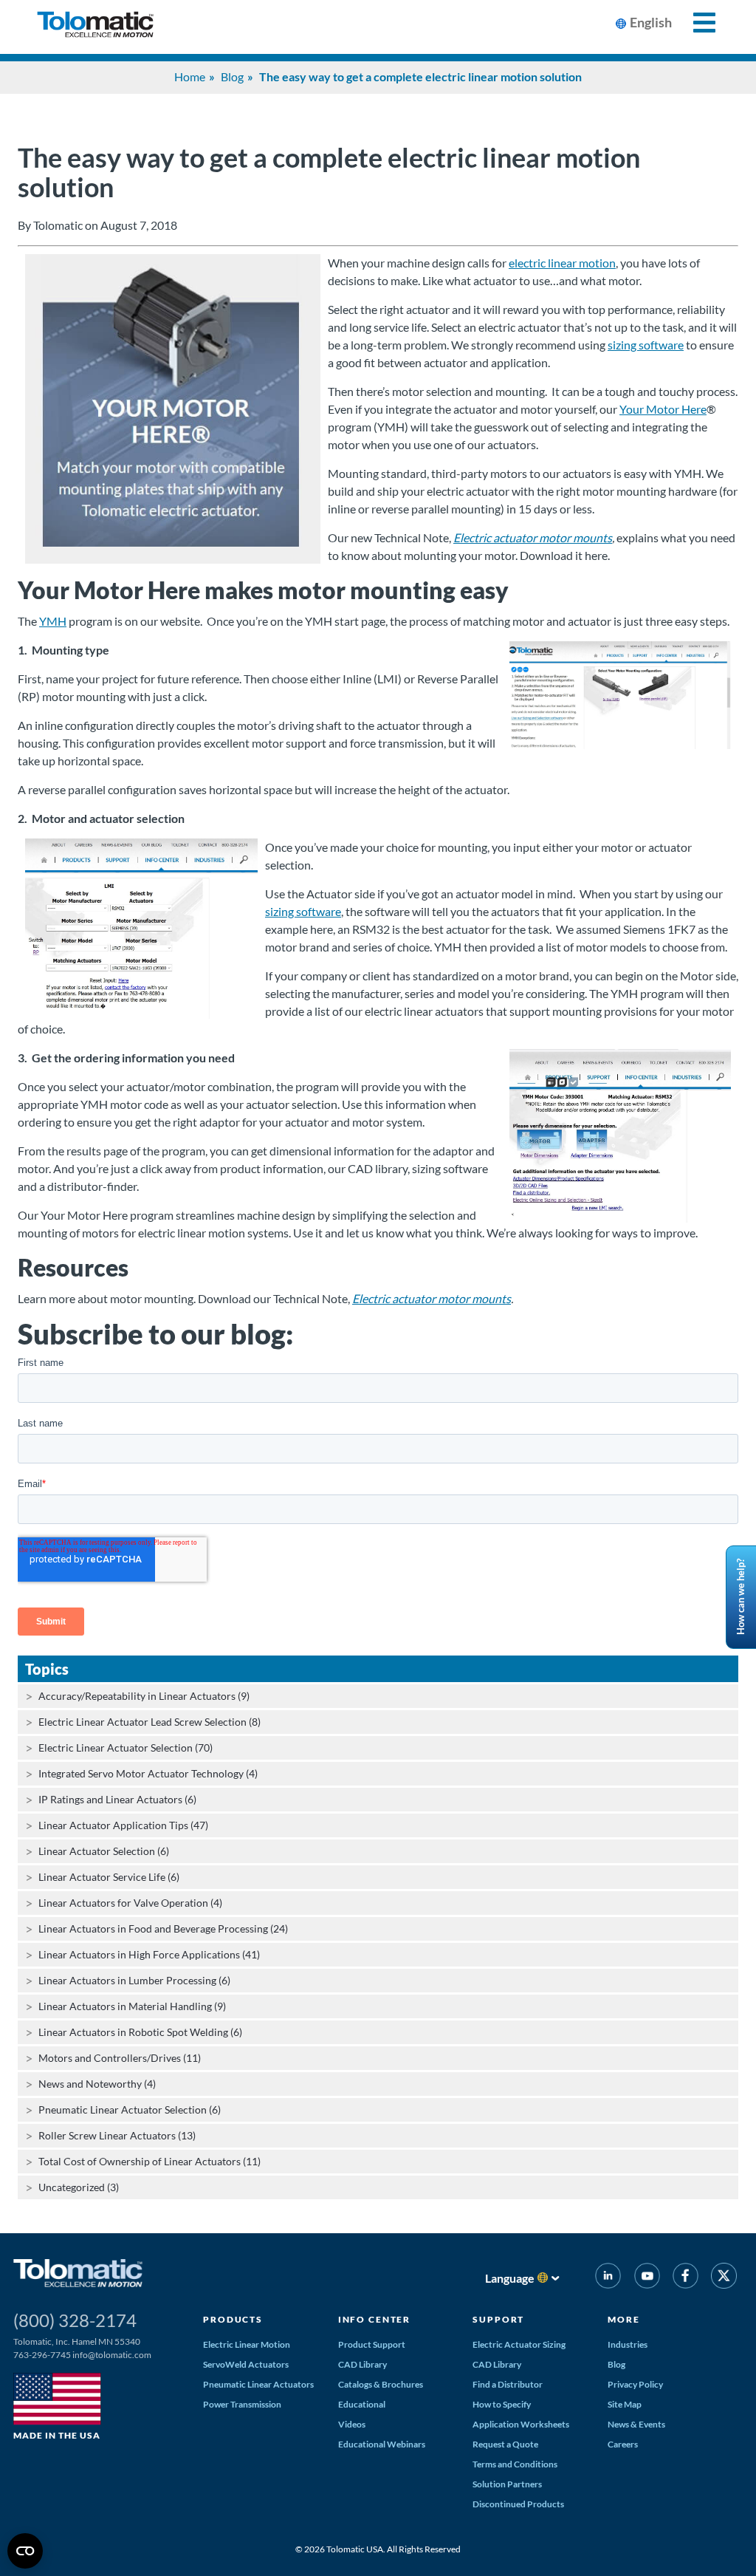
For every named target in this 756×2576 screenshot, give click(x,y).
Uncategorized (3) (79, 2187)
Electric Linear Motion (247, 2344)
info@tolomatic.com (112, 2355)
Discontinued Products (518, 2504)
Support (498, 2319)
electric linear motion (562, 263)
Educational (362, 2404)
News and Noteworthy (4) (97, 2084)
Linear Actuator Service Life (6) (109, 1877)
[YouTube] (646, 2278)
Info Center (374, 2319)
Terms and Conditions (515, 2464)
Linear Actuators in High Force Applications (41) (149, 1954)
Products (233, 2319)
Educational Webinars (382, 2444)
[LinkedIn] (608, 2278)
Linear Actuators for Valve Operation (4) (130, 1903)
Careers (623, 2444)
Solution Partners (507, 2484)
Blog (232, 76)
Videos (352, 2424)
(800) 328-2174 (75, 2320)
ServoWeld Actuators (246, 2364)
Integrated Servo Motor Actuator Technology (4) (148, 1773)
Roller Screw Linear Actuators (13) (117, 2135)
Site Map (625, 2404)
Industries (628, 2344)
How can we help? (740, 1598)
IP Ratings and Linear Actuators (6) (117, 1799)
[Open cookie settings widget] (25, 2551)
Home (190, 76)
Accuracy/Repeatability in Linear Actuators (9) (144, 1696)
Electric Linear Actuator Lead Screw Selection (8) (150, 1722)
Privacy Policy (635, 2384)
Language (510, 2278)
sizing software (646, 345)
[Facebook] (685, 2278)
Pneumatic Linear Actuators (258, 2384)
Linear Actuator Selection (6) (104, 1851)
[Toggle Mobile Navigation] (696, 23)
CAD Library (362, 2364)
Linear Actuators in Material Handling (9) (132, 2006)
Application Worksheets (521, 2424)
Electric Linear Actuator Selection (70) (126, 1747)
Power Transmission (242, 2404)
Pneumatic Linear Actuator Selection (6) (130, 2109)
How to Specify (502, 2404)
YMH (53, 621)
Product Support (372, 2344)
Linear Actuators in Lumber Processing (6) (134, 1980)
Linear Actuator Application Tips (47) (123, 1825)
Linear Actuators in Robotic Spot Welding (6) (140, 2032)
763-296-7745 (42, 2355)
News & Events (636, 2424)
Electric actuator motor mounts (533, 537)
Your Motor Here (663, 409)
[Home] (95, 27)
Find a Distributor (508, 2384)
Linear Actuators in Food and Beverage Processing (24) (163, 1928)
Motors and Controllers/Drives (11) (120, 2058)
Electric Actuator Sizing (519, 2344)
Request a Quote (505, 2444)
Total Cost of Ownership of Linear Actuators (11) (150, 2161)
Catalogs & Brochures (381, 2384)
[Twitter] (724, 2278)
